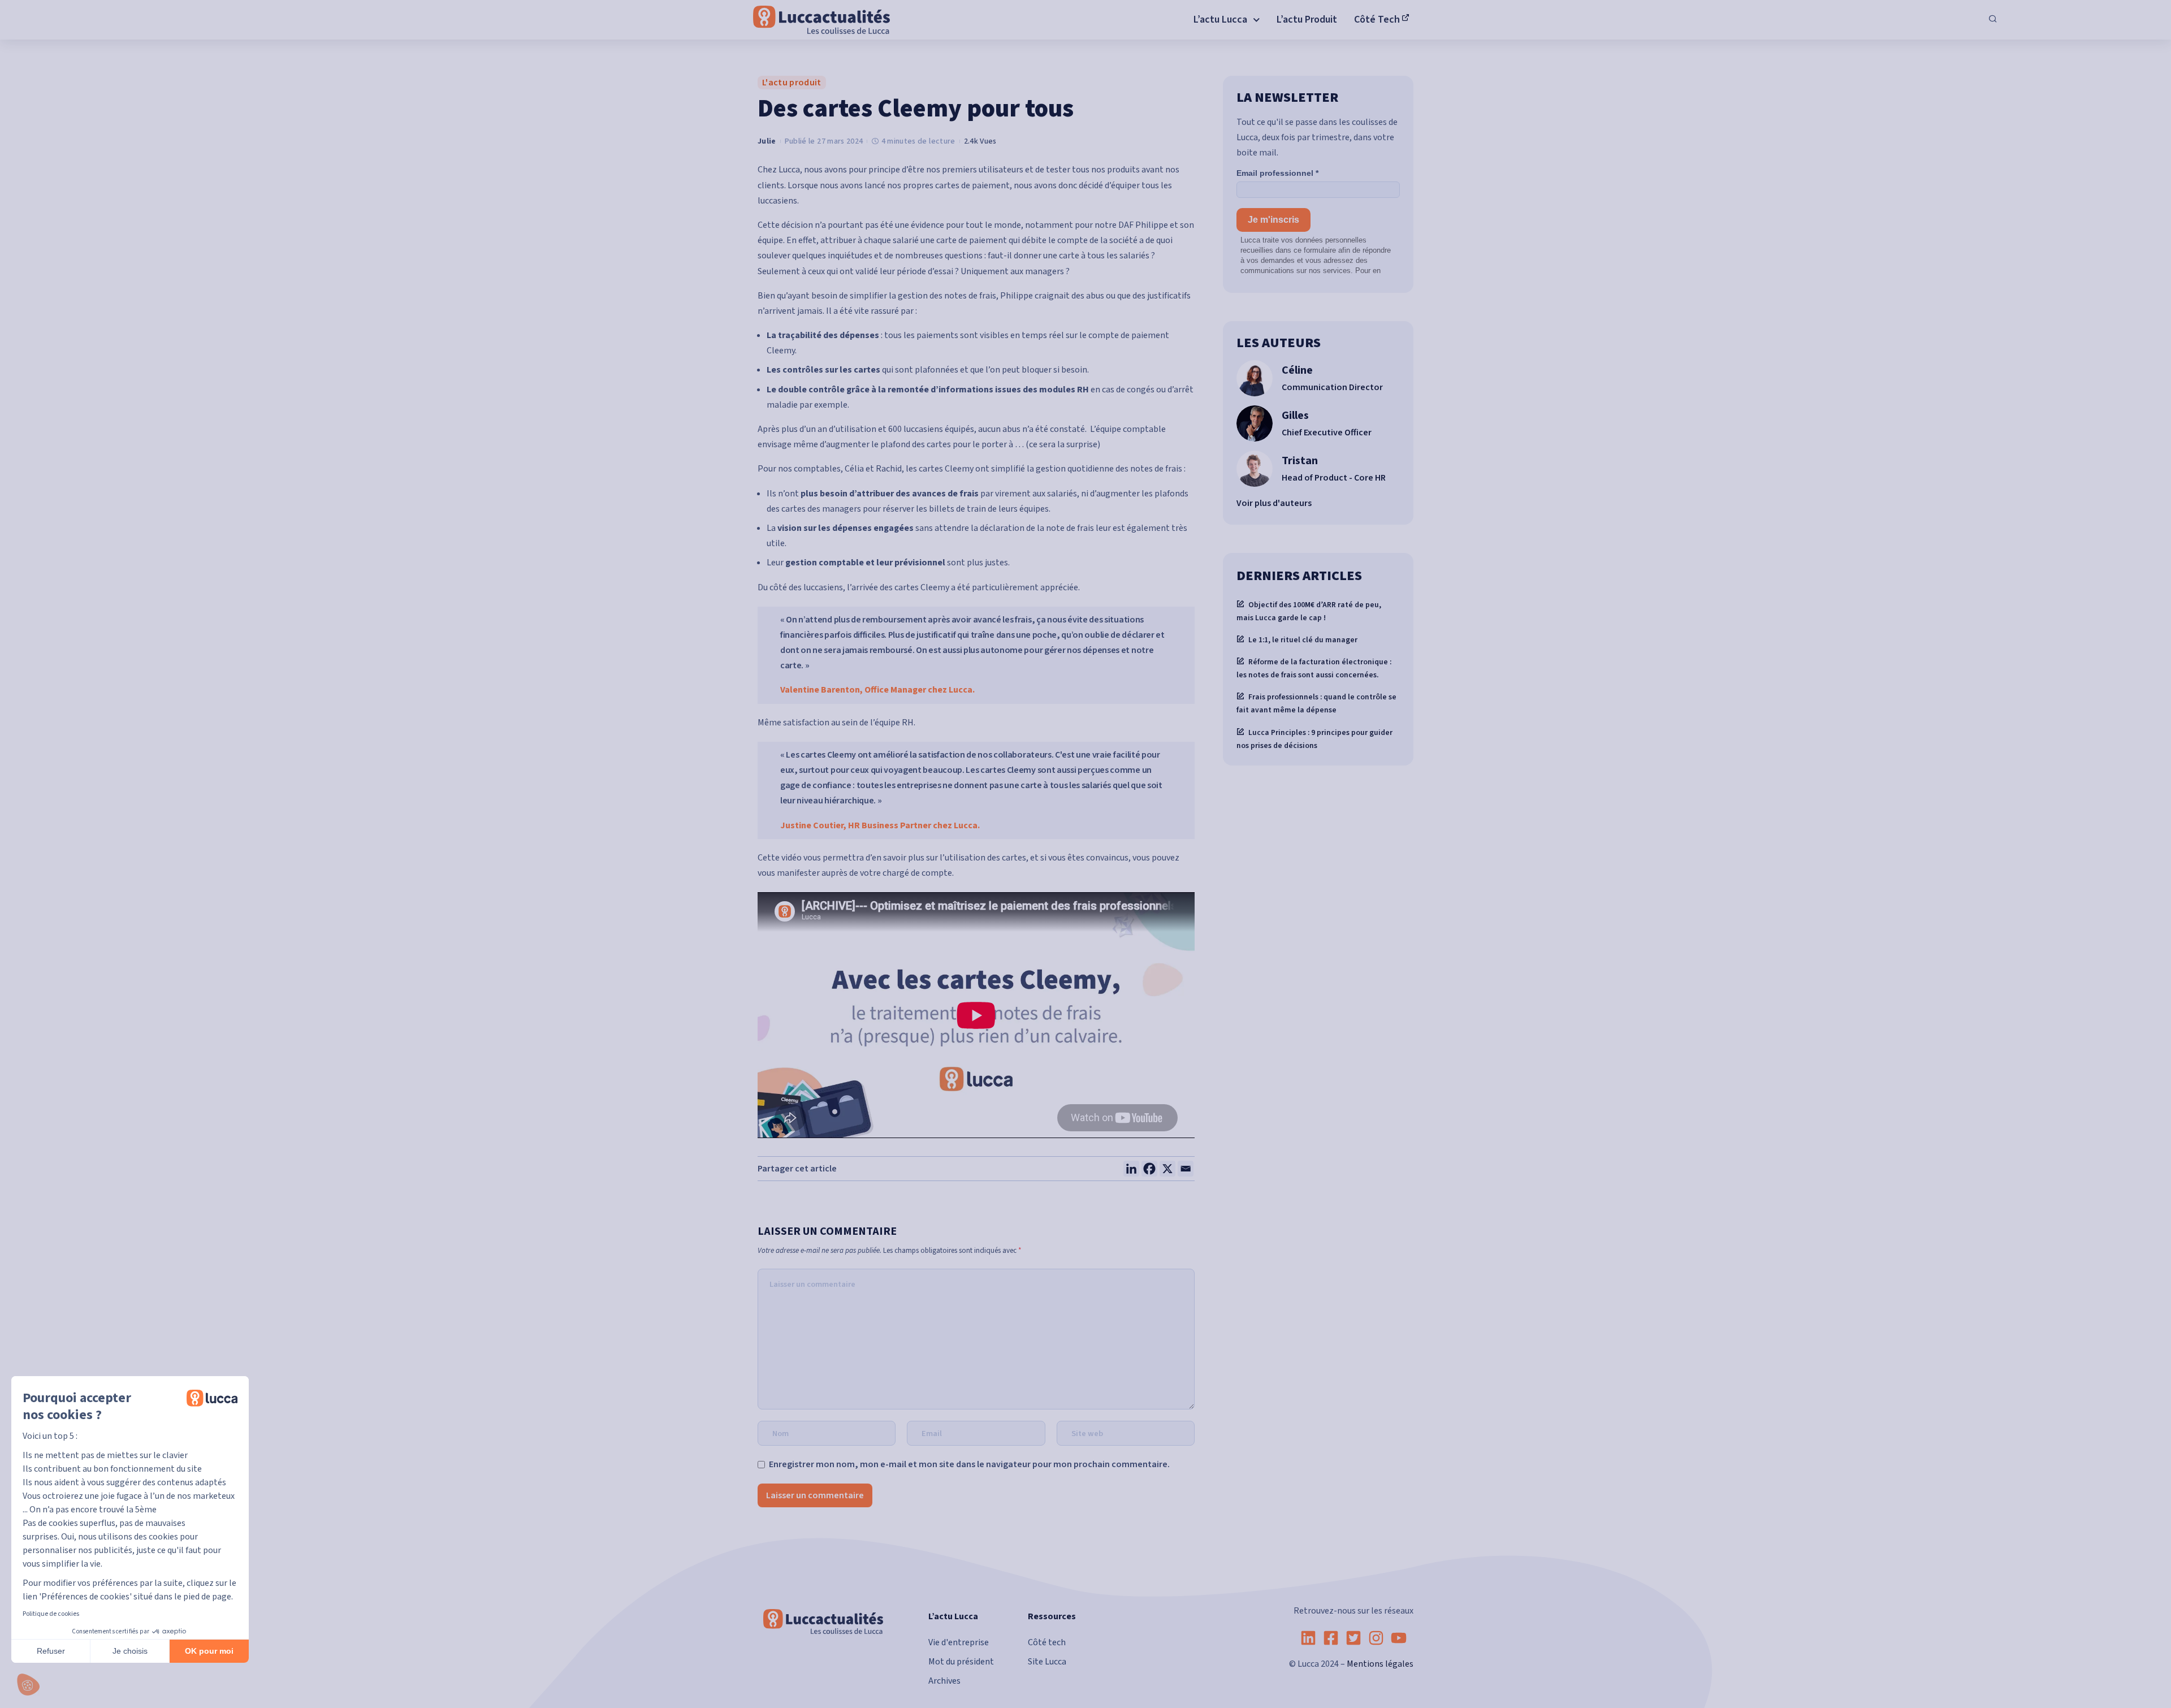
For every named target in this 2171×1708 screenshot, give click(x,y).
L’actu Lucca (953, 1616)
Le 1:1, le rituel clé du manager (1303, 640)
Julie (767, 141)
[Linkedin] (1131, 1169)
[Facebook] (1149, 1169)
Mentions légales (1380, 1664)
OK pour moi (209, 1651)
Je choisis (130, 1651)
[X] (1167, 1169)
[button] (28, 1685)
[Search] (1993, 20)
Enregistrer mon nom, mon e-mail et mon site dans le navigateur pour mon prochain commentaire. (969, 1464)
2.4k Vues (980, 141)
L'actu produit (792, 83)
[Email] (1186, 1169)
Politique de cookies (51, 1614)
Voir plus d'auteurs (1274, 503)
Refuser (51, 1651)
